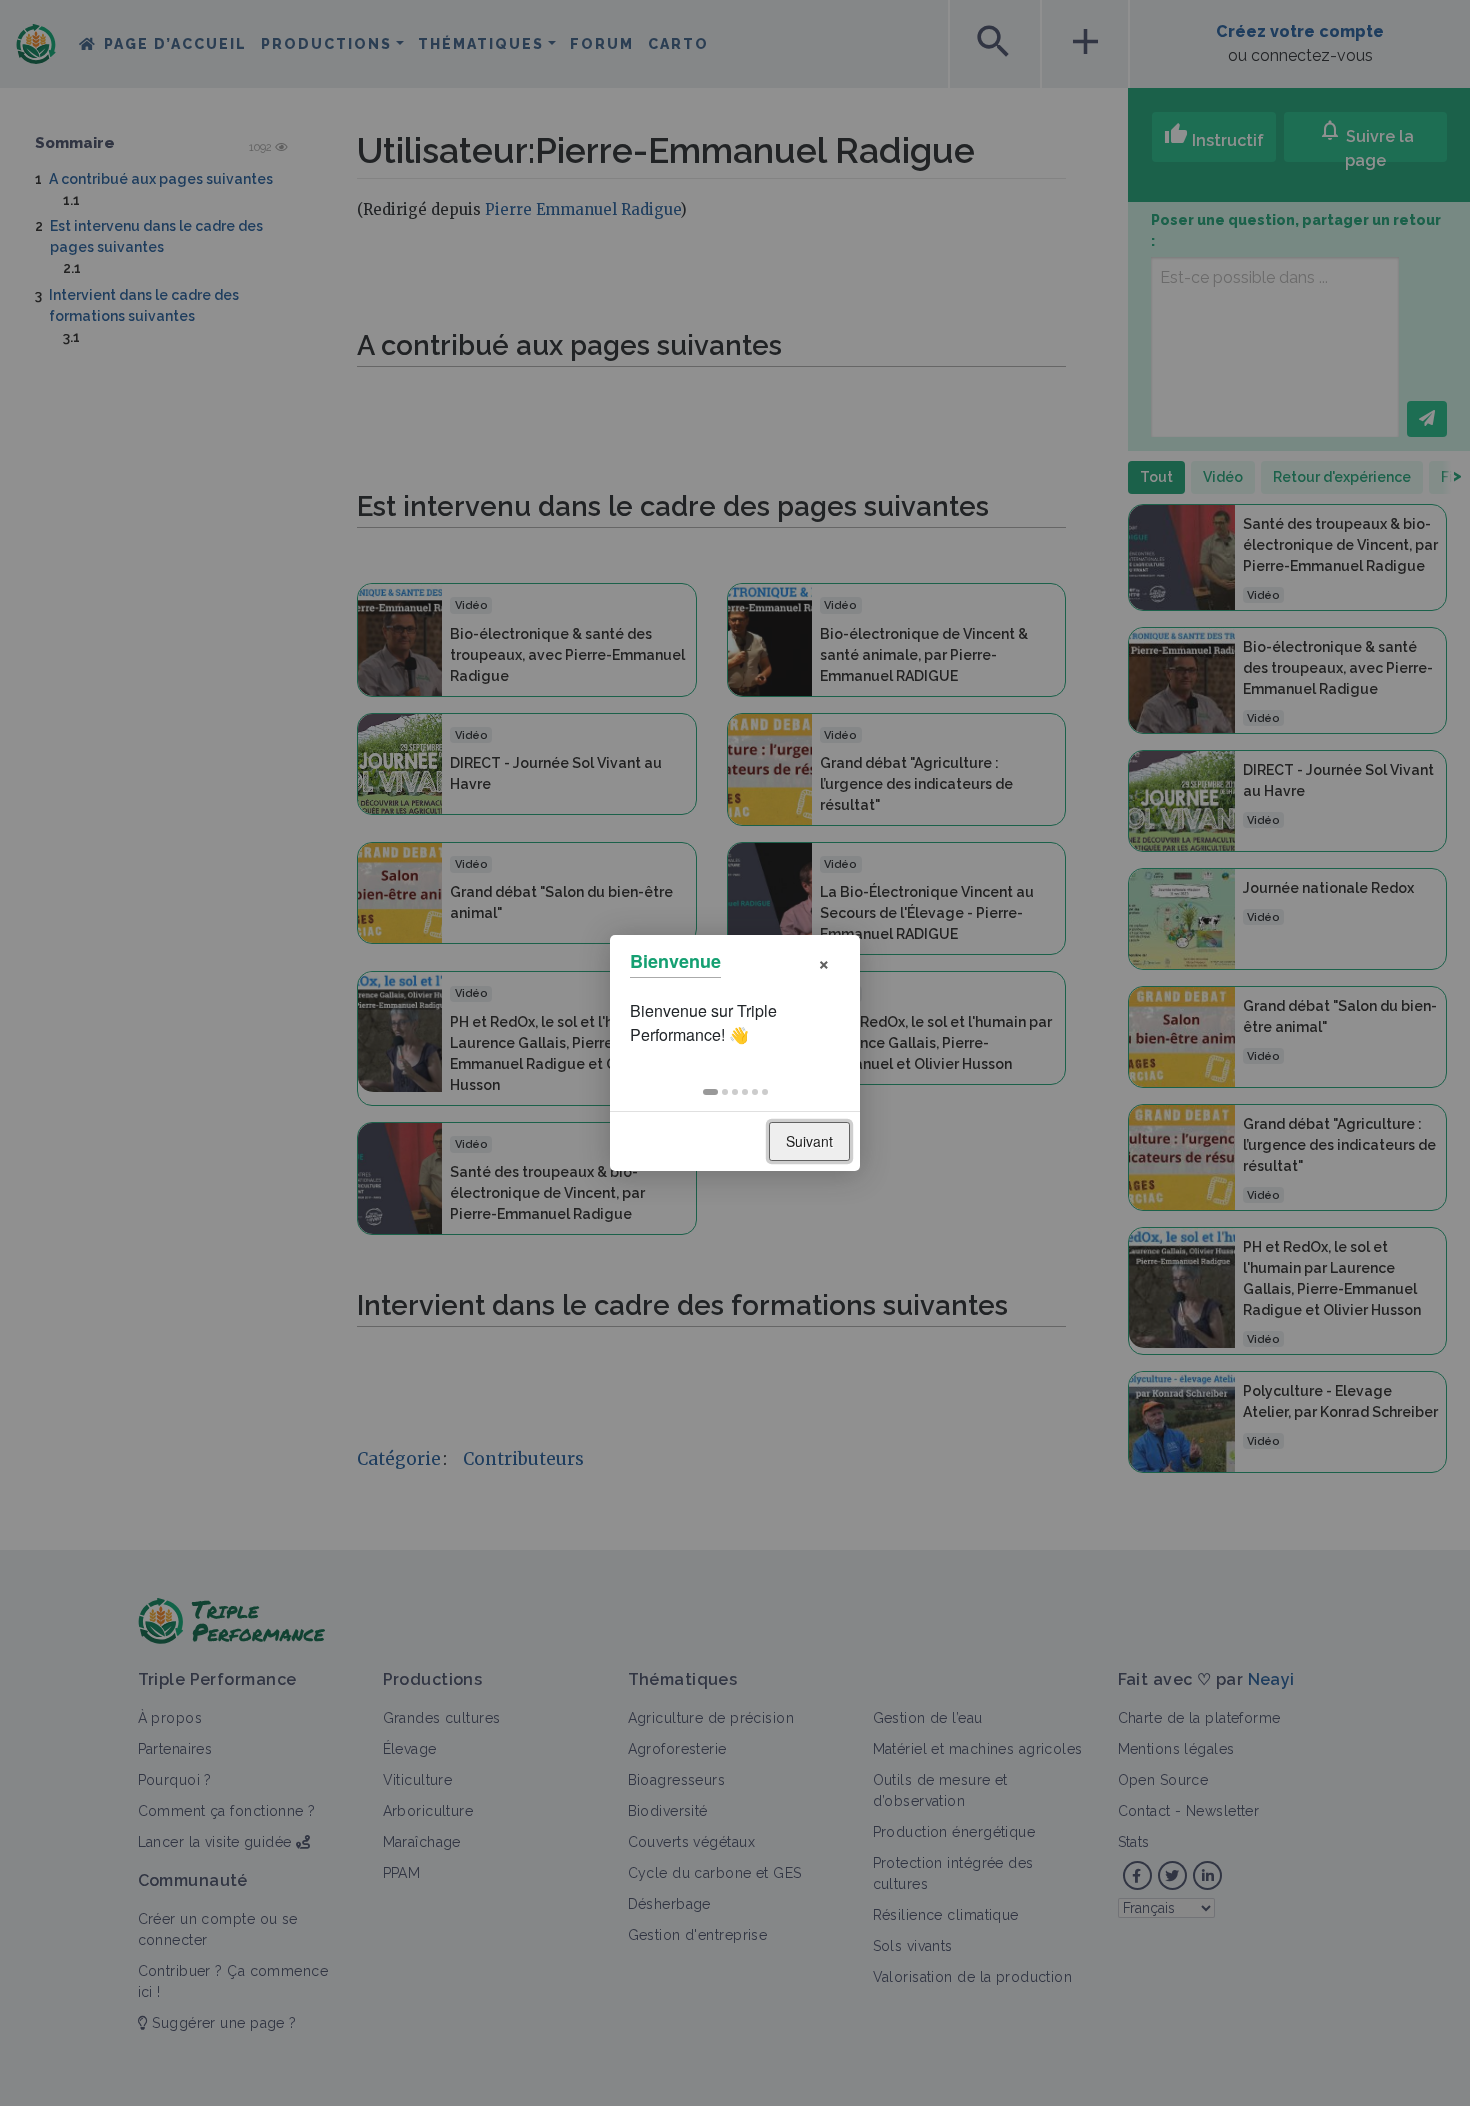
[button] (710, 1092)
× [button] (824, 961)
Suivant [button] (809, 1141)
